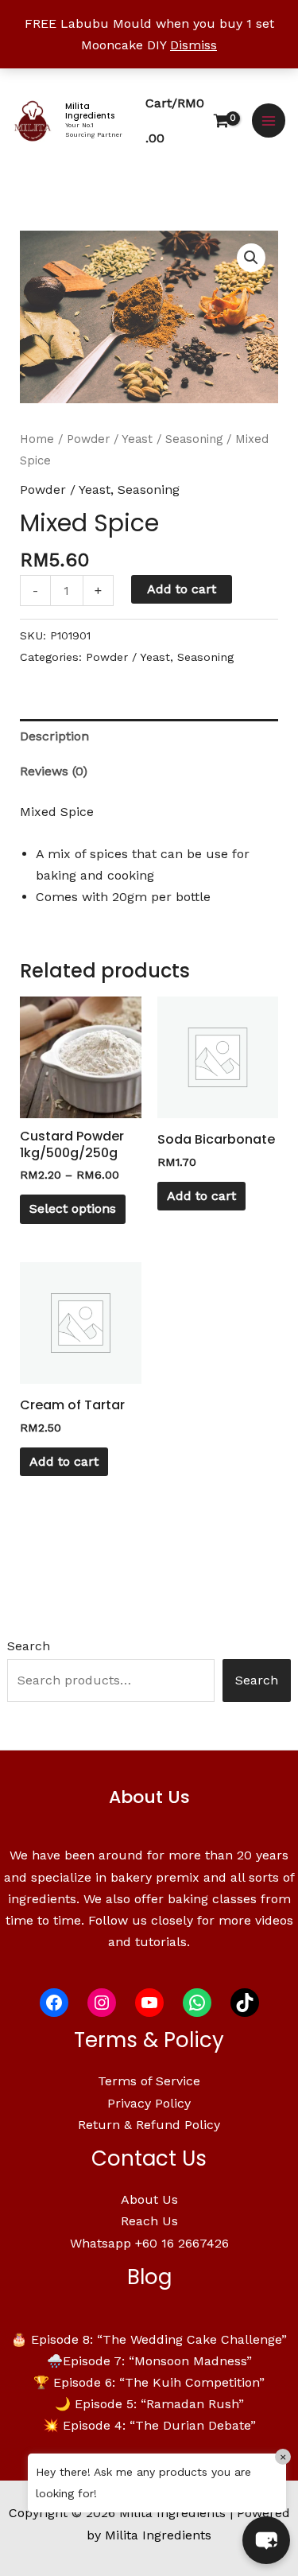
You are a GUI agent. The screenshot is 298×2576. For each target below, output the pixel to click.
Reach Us (149, 2221)
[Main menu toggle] (269, 120)
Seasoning (194, 439)
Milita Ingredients (90, 111)
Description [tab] (54, 736)
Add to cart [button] (201, 1196)
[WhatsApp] (197, 2003)
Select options (73, 1208)
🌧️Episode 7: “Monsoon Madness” (149, 2361)
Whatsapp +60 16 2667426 (149, 2243)
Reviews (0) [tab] (54, 771)
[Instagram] (102, 2003)
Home (37, 439)
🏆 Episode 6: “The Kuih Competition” (149, 2382)
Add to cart (182, 589)
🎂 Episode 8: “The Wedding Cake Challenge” (149, 2339)
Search (29, 1646)
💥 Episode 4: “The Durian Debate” (149, 2425)
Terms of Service (149, 2081)
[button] (251, 258)
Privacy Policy (149, 2103)
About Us (149, 2199)
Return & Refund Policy (149, 2125)
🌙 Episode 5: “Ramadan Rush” (149, 2404)
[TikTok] (245, 2003)
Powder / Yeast (110, 439)
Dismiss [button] (194, 45)
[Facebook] (54, 2003)
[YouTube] (149, 2003)
